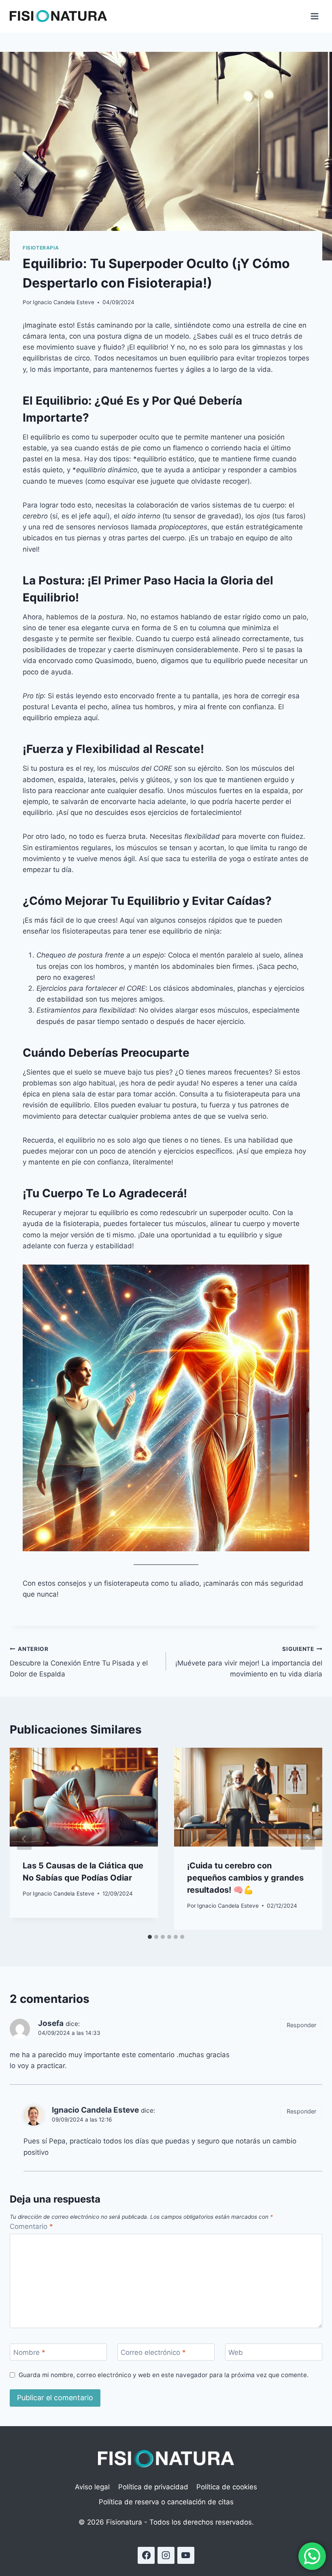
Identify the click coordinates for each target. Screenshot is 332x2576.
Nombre (29, 2352)
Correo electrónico (153, 2352)
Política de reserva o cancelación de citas (166, 2502)
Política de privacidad (153, 2487)
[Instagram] (166, 2556)
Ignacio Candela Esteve (64, 302)
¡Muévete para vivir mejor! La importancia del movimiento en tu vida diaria (249, 1662)
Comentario (31, 2226)
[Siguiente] (308, 1839)
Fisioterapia (41, 248)
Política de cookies (227, 2487)
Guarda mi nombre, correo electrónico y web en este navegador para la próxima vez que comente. (164, 2375)
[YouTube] (186, 2556)
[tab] (150, 1937)
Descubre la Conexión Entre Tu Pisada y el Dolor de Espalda (79, 1662)
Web (236, 2352)
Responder (301, 2025)
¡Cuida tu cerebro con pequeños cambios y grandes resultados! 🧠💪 (245, 1878)
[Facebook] (146, 2556)
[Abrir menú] (314, 16)
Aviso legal (92, 2487)
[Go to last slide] (24, 1839)
